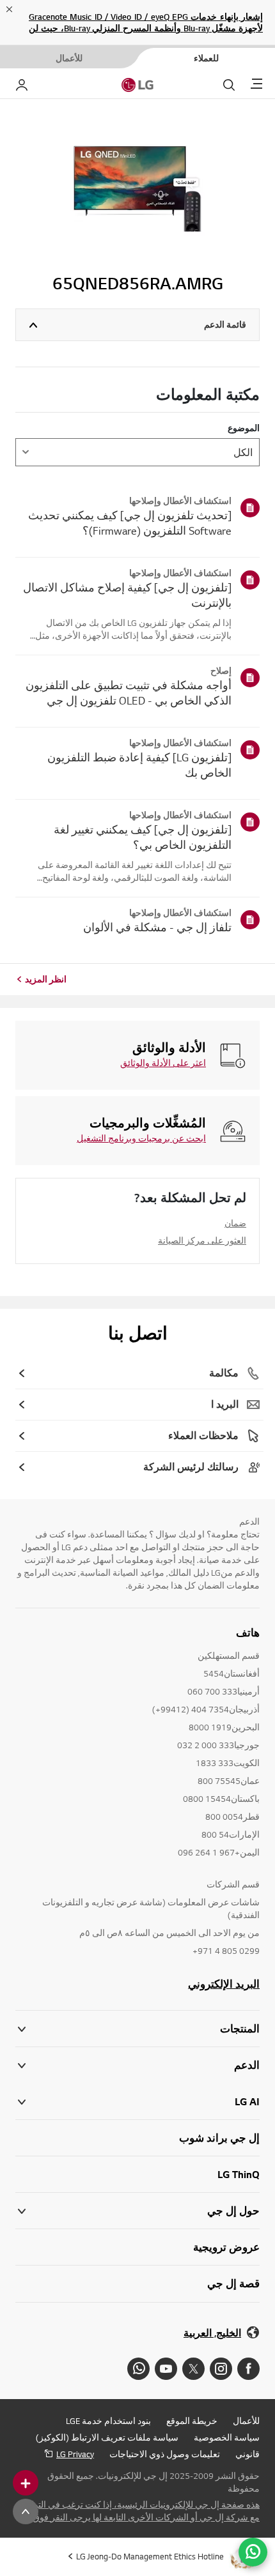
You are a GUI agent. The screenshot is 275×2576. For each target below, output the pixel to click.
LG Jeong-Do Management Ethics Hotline (150, 2556)
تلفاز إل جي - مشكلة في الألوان (157, 927)
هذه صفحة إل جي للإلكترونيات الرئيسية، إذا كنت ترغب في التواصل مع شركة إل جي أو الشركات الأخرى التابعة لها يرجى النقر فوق (138, 2511)
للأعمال (246, 2421)
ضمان (235, 1223)
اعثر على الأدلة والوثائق (163, 1063)
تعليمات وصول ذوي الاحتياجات (165, 2454)
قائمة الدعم (225, 324)
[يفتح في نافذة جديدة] (248, 2369)
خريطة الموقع (192, 2421)
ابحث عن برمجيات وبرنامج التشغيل (141, 1138)
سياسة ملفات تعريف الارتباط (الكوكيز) (107, 2437)
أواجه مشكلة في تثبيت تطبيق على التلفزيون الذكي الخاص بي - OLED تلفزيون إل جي (129, 693)
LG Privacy (75, 2454)
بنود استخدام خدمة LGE (108, 2421)
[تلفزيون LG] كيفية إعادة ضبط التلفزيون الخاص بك (139, 765)
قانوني (247, 2454)
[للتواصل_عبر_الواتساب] (253, 2552)
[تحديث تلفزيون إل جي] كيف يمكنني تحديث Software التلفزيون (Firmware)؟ (130, 523)
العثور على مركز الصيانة (202, 1240)
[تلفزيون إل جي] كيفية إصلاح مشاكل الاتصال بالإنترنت (127, 595)
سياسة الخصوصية (227, 2437)
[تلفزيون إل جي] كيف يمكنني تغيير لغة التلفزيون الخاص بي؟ (143, 837)
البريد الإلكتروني (224, 1984)
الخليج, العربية (212, 2333)
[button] (137, 2065)
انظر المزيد (46, 979)
